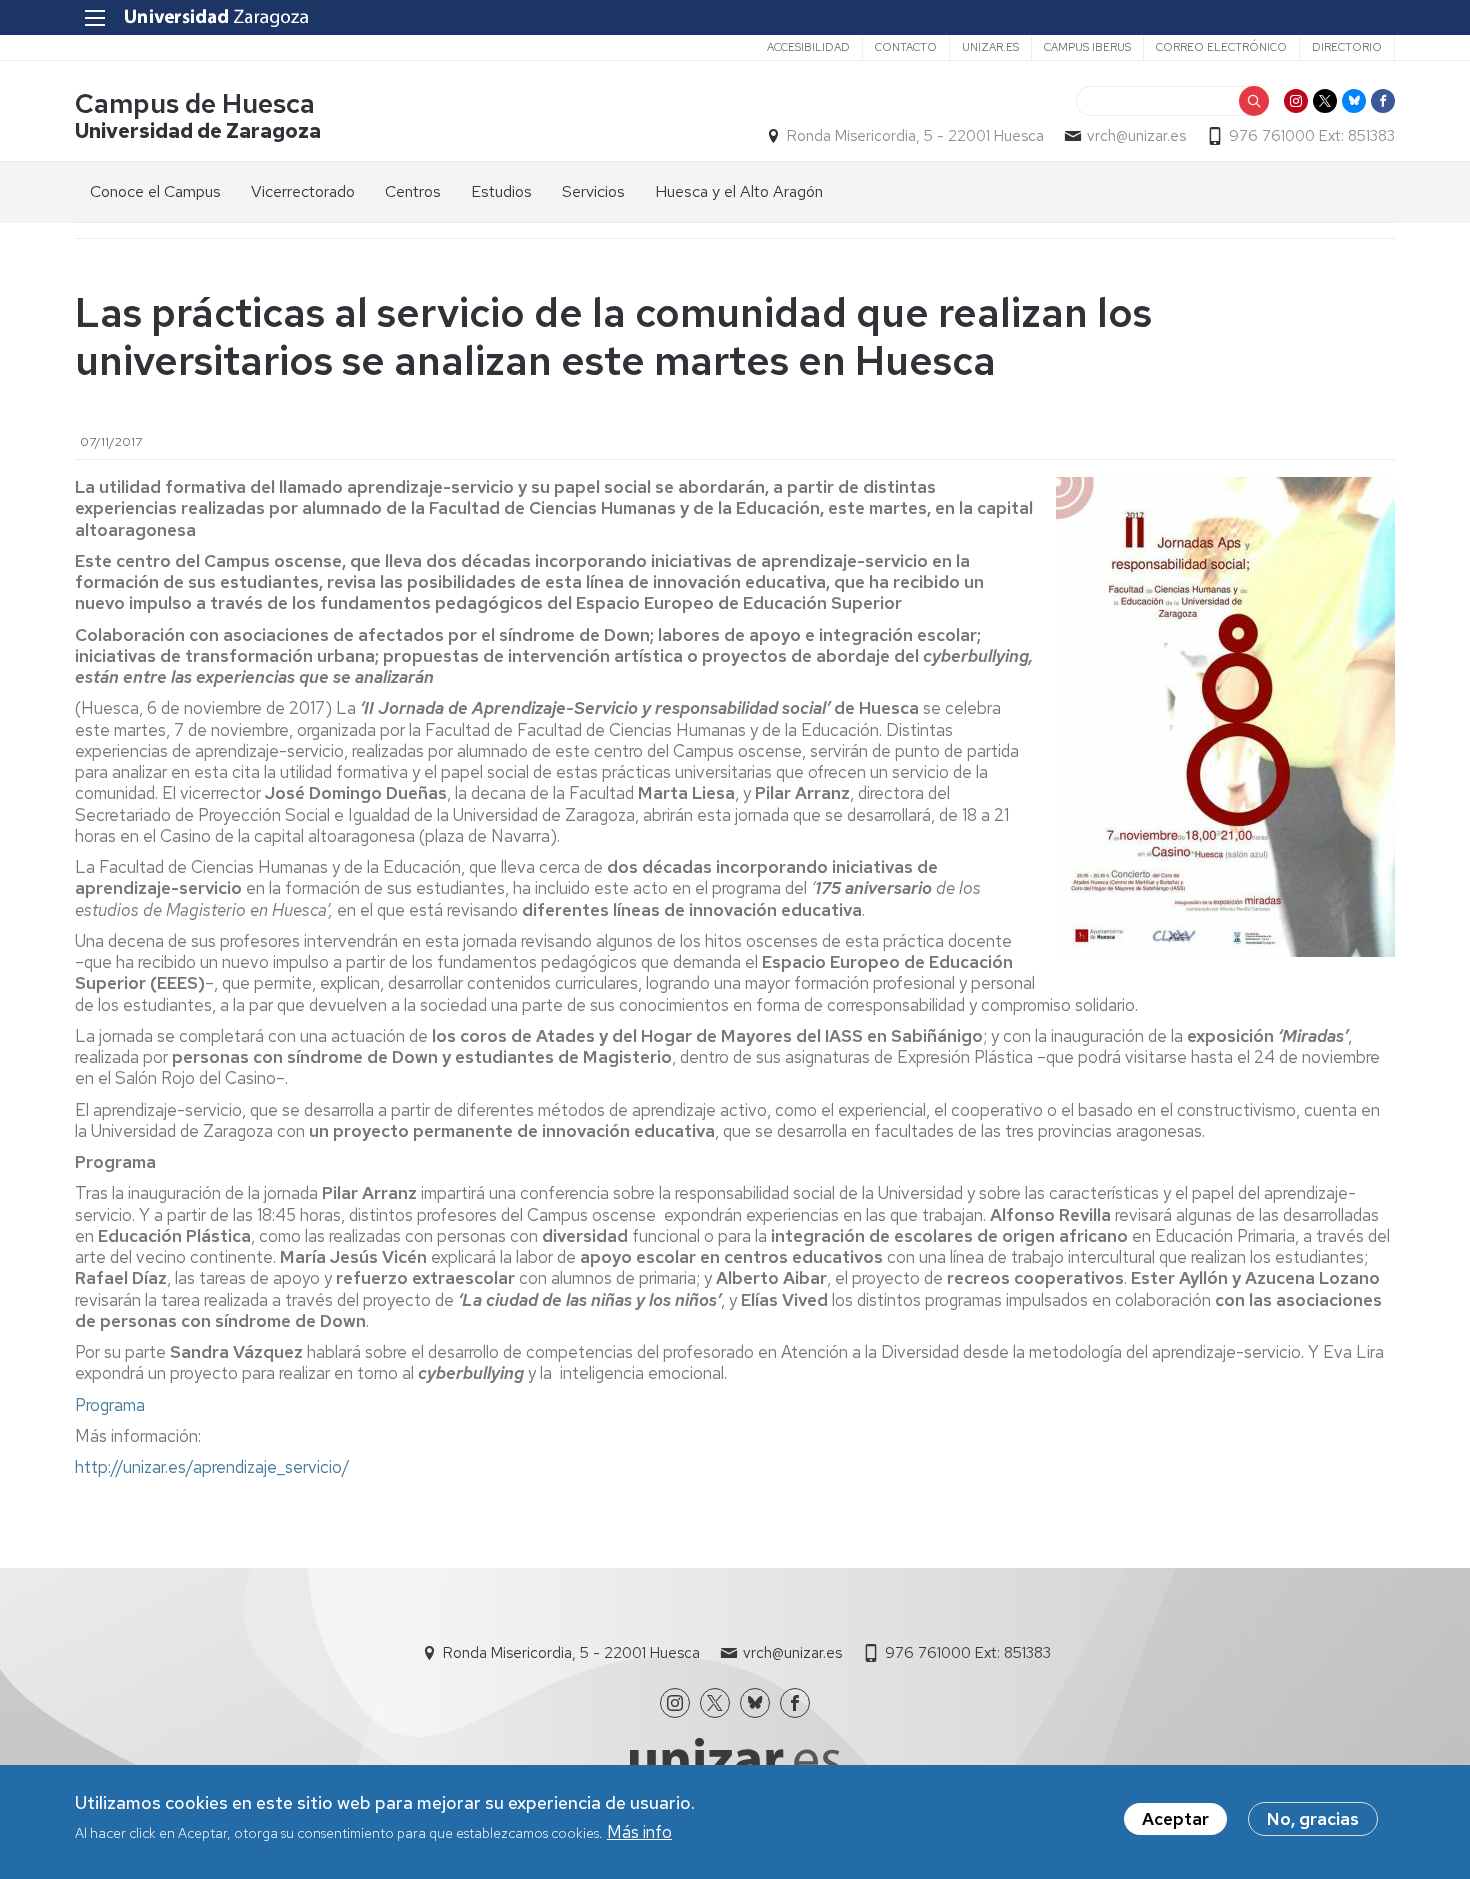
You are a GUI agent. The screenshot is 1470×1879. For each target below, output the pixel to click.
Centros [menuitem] (413, 191)
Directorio (1347, 47)
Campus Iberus (1087, 47)
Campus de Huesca (195, 103)
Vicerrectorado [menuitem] (303, 191)
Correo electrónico (1221, 47)
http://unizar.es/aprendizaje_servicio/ (212, 1467)
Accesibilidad (808, 47)
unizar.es (990, 47)
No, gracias (1313, 1819)
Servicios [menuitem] (593, 191)
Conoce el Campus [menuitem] (155, 191)
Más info (639, 1832)
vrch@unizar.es (1136, 136)
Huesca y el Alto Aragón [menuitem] (739, 191)
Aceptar (1175, 1819)
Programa (110, 1405)
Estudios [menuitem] (501, 191)
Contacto (906, 47)
